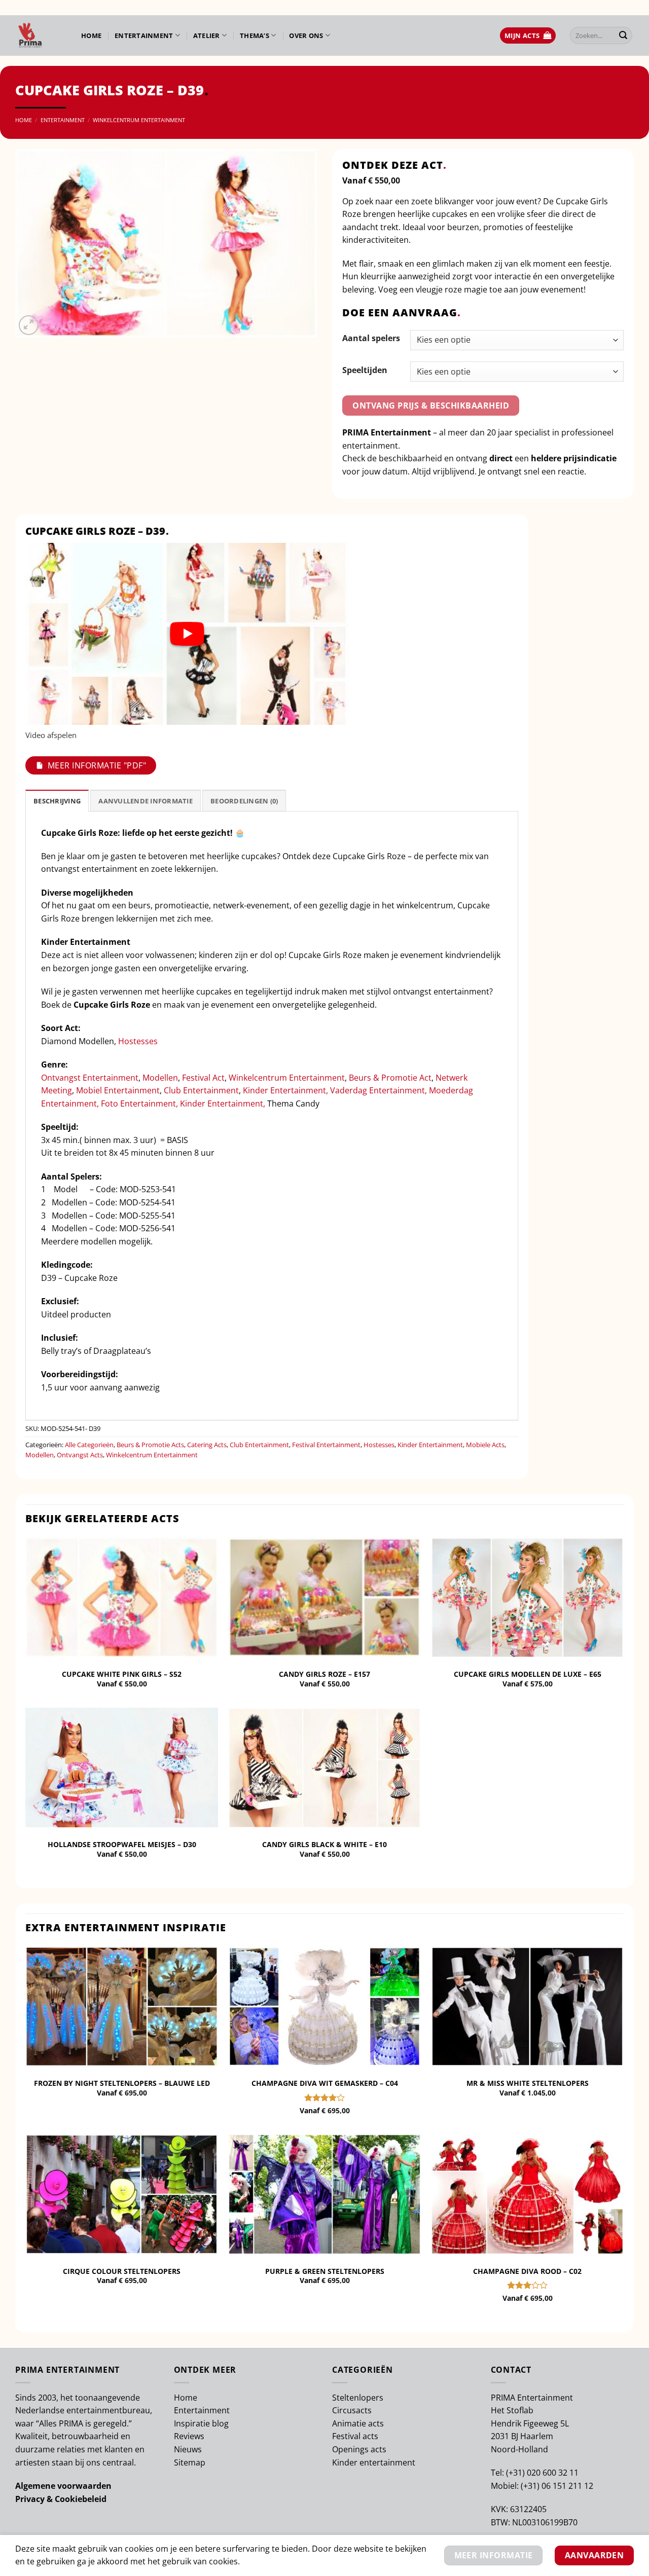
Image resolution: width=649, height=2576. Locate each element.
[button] (528, 36)
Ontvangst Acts (80, 1455)
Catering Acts (207, 1445)
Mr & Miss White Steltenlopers (528, 2083)
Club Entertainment (201, 1090)
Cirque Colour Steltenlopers (122, 2271)
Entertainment (144, 35)
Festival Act (203, 1078)
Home (91, 35)
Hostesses (138, 1041)
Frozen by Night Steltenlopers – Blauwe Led (122, 2083)
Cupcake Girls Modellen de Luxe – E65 (528, 1674)
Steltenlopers (358, 2398)
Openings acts (359, 2449)
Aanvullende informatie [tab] (146, 801)
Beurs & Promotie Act (390, 1078)
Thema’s (255, 35)
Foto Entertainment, (139, 1103)
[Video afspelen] (187, 634)
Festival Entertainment (326, 1445)
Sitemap (190, 2462)
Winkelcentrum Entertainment (139, 120)
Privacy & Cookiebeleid (61, 2499)
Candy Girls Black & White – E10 (324, 1845)
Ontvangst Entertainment (90, 1078)
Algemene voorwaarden (63, 2486)
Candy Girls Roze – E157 (324, 1674)
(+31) (516, 2473)
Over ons (306, 35)
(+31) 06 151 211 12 (557, 2486)
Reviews (189, 2436)
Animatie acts (358, 2423)
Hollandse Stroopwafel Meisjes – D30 (122, 1845)
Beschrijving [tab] (57, 801)
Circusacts (352, 2410)
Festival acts (355, 2436)
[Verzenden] (623, 35)
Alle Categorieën (89, 1445)
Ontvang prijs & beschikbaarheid (431, 406)
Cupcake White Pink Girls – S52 (122, 1674)
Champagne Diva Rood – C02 (527, 2271)
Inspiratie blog (201, 2423)
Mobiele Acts (485, 1445)
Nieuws (188, 2449)
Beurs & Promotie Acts (150, 1445)
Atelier (207, 35)
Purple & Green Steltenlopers (325, 2271)
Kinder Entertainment (430, 1445)
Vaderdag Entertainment (377, 1090)
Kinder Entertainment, (286, 1090)
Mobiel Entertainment (118, 1090)
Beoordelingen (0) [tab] (244, 801)
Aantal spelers (371, 338)
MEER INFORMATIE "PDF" (97, 765)
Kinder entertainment (374, 2462)
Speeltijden (365, 370)
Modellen (160, 1078)
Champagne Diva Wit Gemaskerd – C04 (325, 2083)
